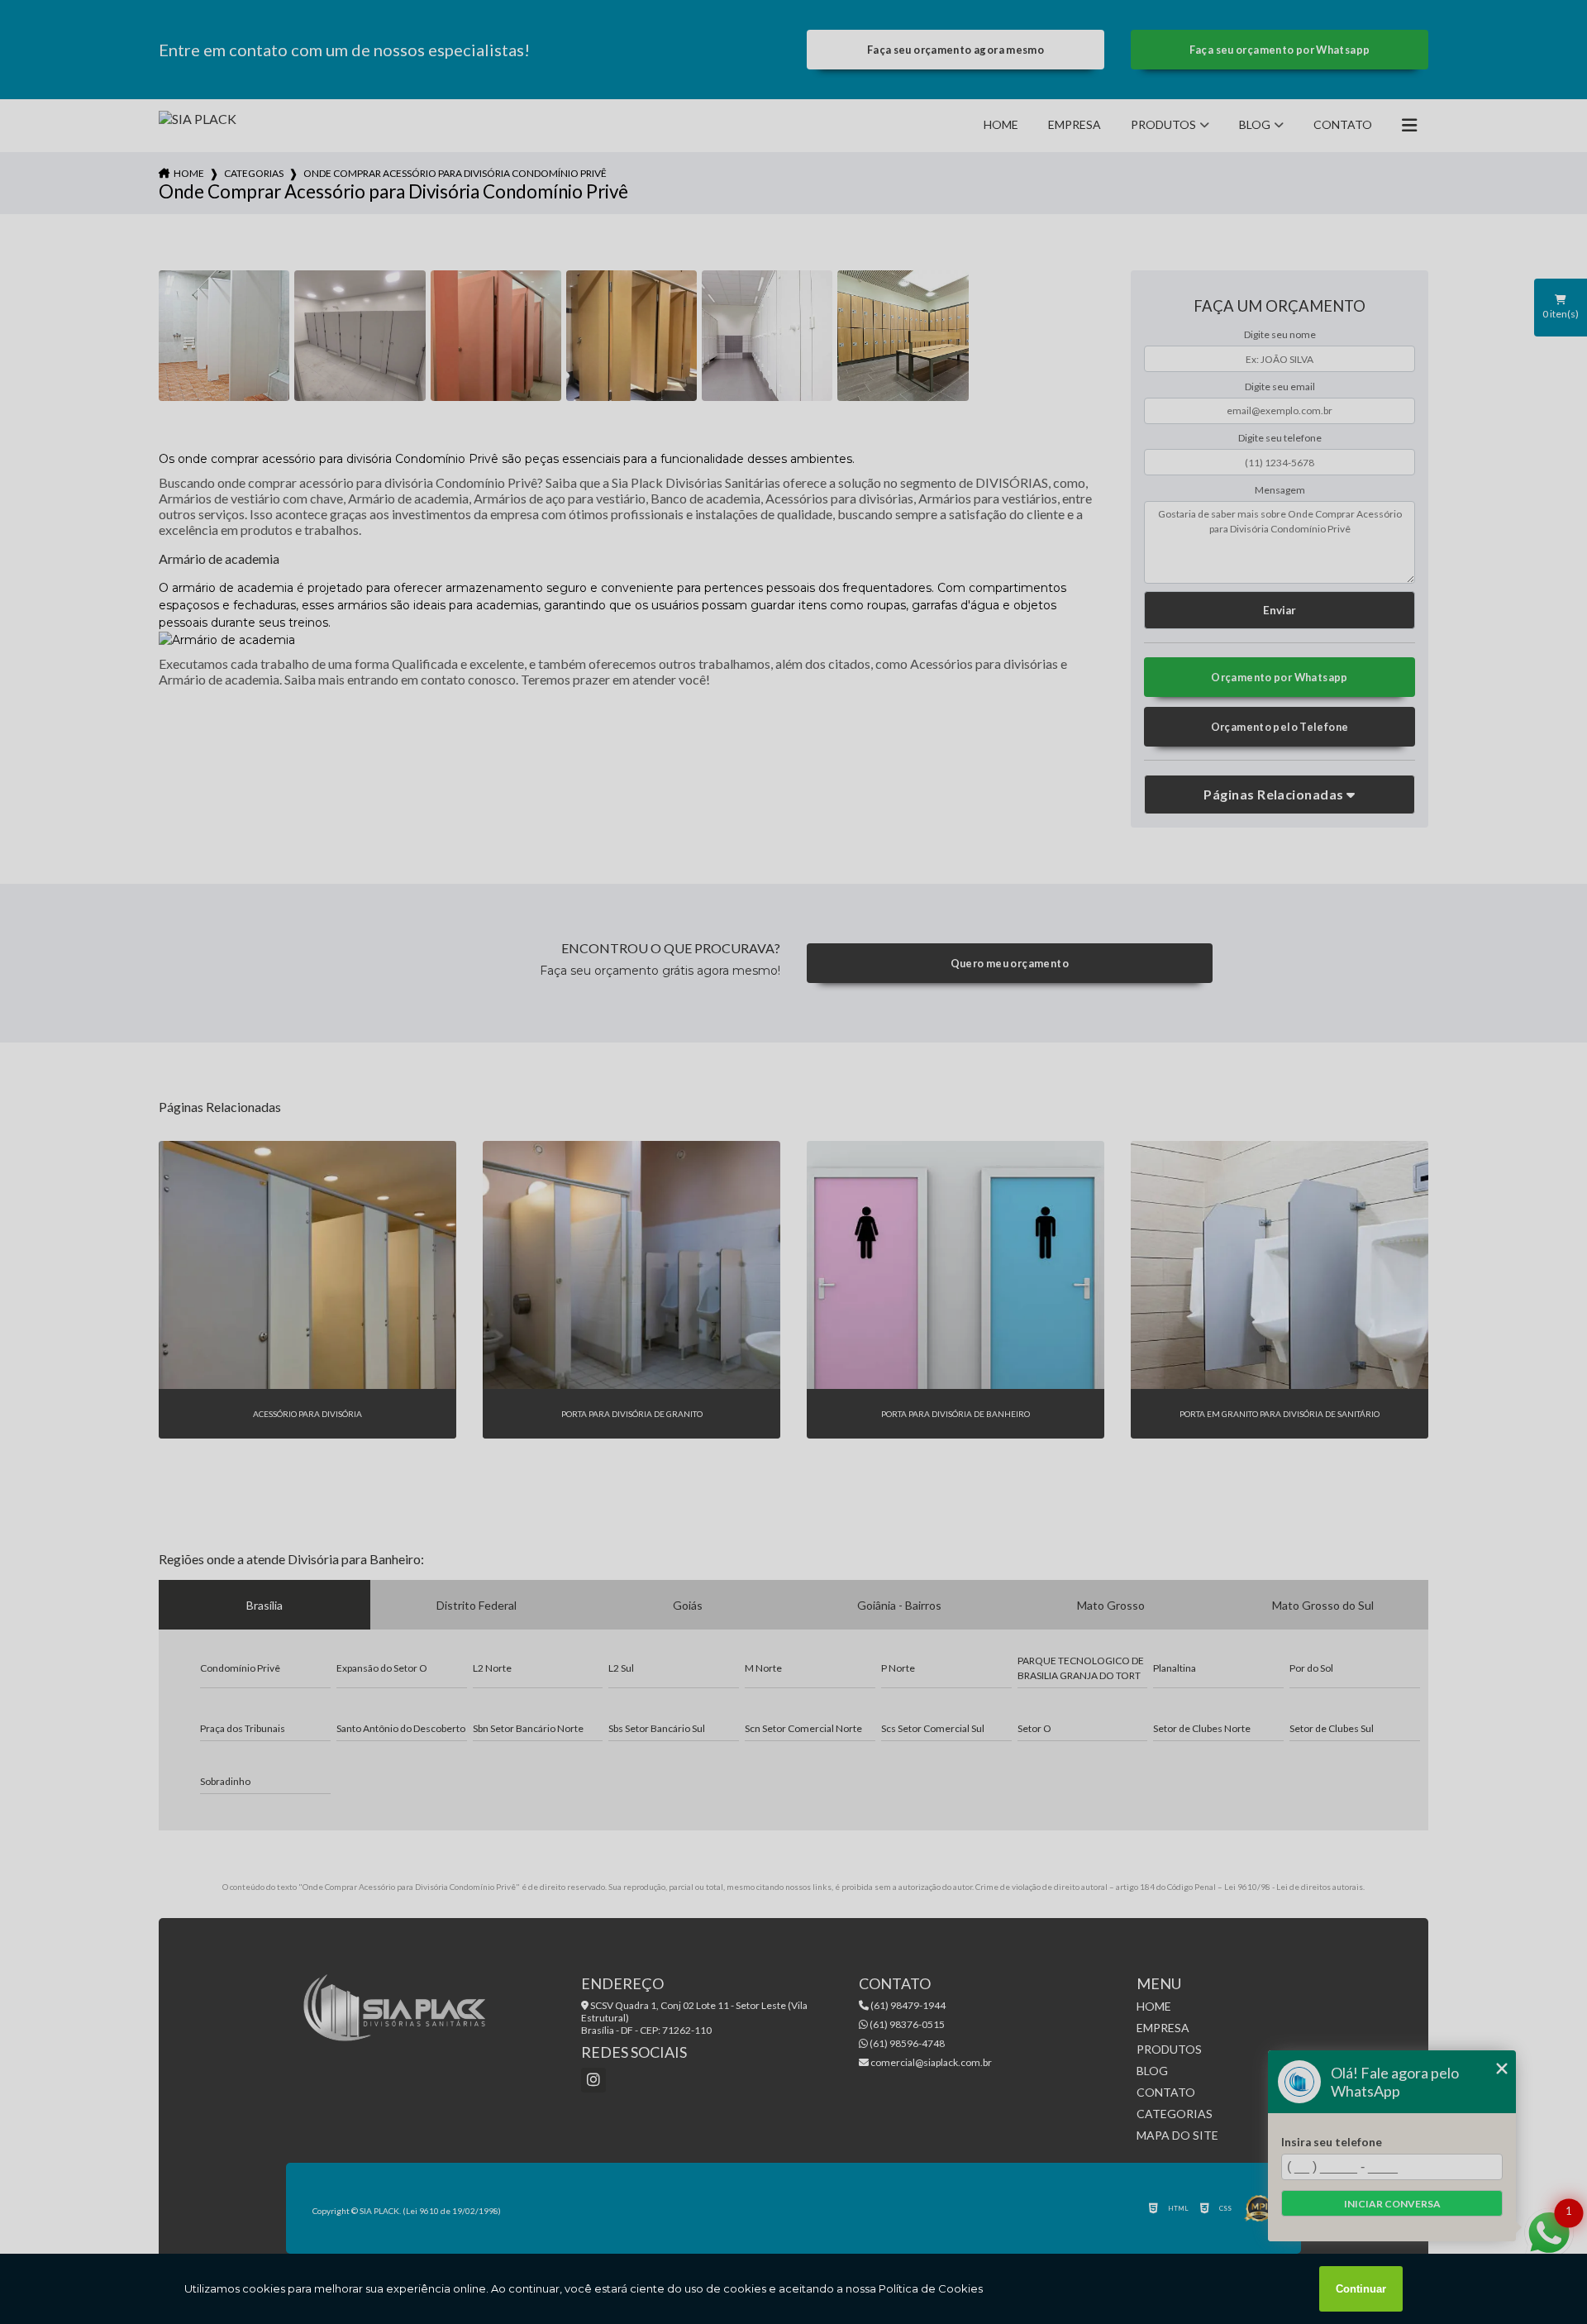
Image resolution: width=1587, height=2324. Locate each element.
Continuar (1361, 2289)
